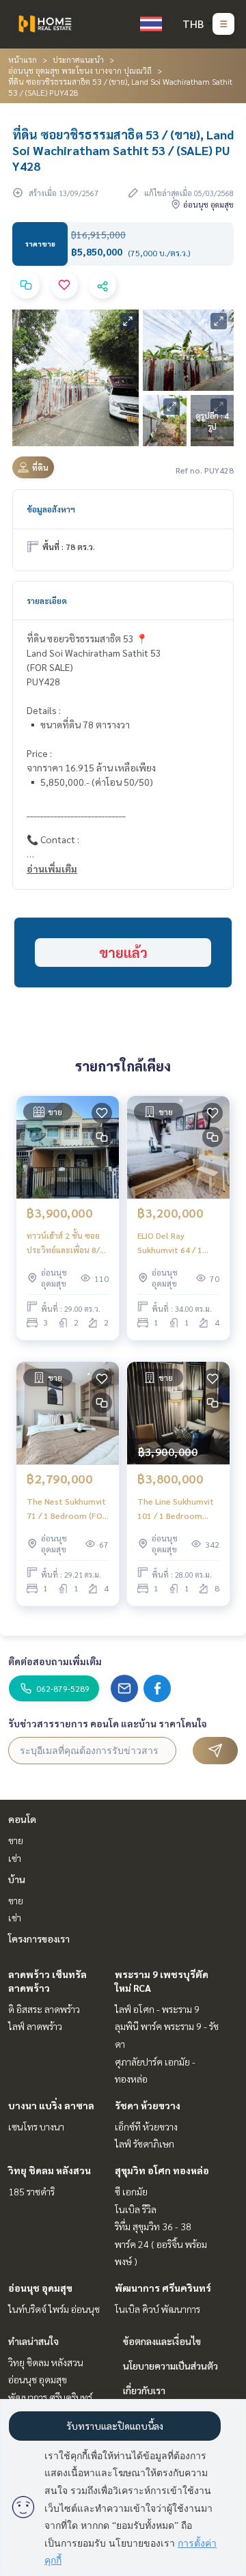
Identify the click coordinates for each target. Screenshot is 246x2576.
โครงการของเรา (39, 1938)
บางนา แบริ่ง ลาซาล (51, 2105)
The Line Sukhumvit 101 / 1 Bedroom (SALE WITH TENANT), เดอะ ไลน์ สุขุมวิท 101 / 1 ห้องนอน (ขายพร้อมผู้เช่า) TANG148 (176, 1509)
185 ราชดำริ (31, 2191)
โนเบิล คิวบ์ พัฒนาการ (158, 2309)
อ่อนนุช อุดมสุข (40, 2288)
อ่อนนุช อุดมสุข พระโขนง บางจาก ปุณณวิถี (80, 70)
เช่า (15, 1858)
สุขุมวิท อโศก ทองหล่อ (162, 2170)
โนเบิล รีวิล (136, 2209)
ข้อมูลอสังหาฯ (51, 509)
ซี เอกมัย (131, 2191)
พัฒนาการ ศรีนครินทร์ (163, 2288)
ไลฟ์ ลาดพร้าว (35, 2026)
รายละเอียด (47, 601)
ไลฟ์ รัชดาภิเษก (145, 2143)
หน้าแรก (23, 59)
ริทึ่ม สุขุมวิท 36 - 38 (153, 2226)
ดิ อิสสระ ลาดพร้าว (44, 2009)
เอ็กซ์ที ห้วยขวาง (146, 2126)
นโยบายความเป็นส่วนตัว (170, 2366)
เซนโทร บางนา (36, 2126)
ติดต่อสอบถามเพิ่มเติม (55, 1661)
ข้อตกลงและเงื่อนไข (162, 2341)
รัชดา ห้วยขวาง (148, 2105)
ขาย (16, 1840)
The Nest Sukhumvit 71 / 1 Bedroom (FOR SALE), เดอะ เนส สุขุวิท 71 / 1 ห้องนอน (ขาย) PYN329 (67, 1509)
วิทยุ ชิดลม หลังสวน (50, 2170)
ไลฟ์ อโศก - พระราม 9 (157, 2009)
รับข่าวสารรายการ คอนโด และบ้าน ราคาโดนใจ (108, 1723)
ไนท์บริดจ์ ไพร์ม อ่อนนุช (54, 2309)
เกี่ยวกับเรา (144, 2390)
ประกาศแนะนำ (78, 59)
